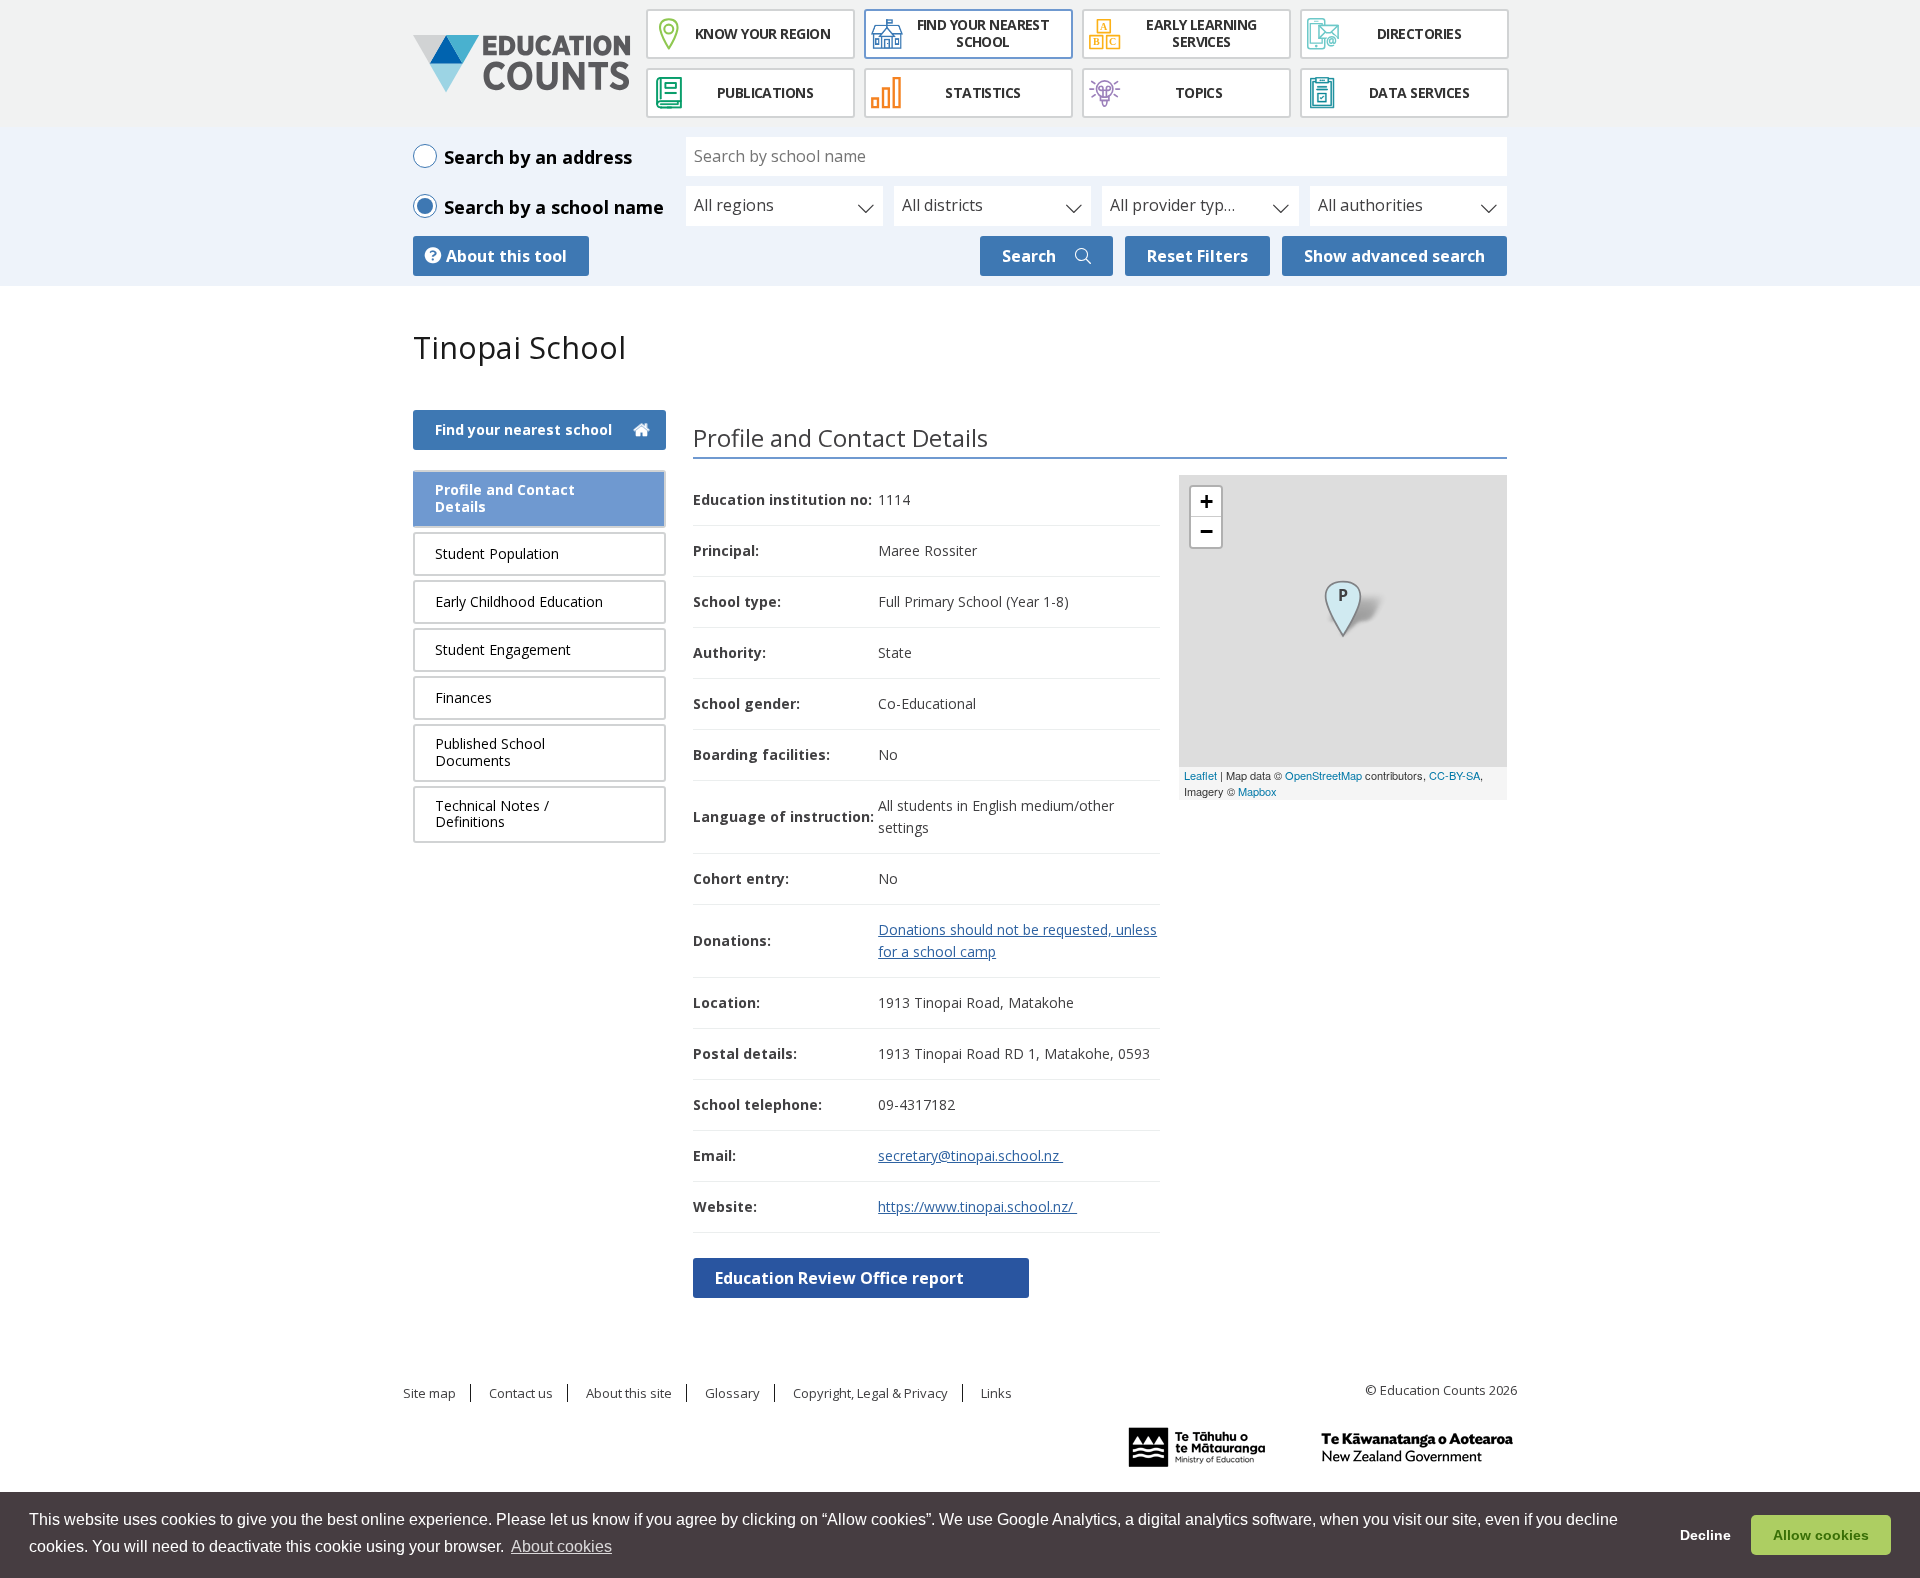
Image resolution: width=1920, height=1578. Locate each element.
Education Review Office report (839, 1278)
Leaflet (1200, 775)
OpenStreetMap (1323, 775)
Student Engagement (503, 649)
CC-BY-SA (1454, 775)
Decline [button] (1705, 1535)
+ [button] (1206, 501)
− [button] (1206, 531)
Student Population (497, 553)
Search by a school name (554, 207)
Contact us (521, 1394)
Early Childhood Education (519, 601)
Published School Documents (490, 752)
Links (996, 1394)
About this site (629, 1394)
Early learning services (1201, 33)
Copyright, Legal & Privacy (870, 1394)
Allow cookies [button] (1821, 1535)
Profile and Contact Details (505, 498)
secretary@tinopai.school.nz (970, 1155)
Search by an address (538, 157)
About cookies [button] (561, 1546)
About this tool (506, 256)
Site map (429, 1394)
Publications (765, 92)
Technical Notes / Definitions (492, 814)
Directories (1419, 33)
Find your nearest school (983, 33)
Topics (1199, 92)
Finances (463, 697)
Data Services (1419, 92)
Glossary (732, 1394)
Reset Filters (1197, 256)
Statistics (983, 92)
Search (1031, 256)
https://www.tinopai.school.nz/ (977, 1206)
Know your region (762, 33)
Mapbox (1257, 791)
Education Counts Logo (522, 64)
